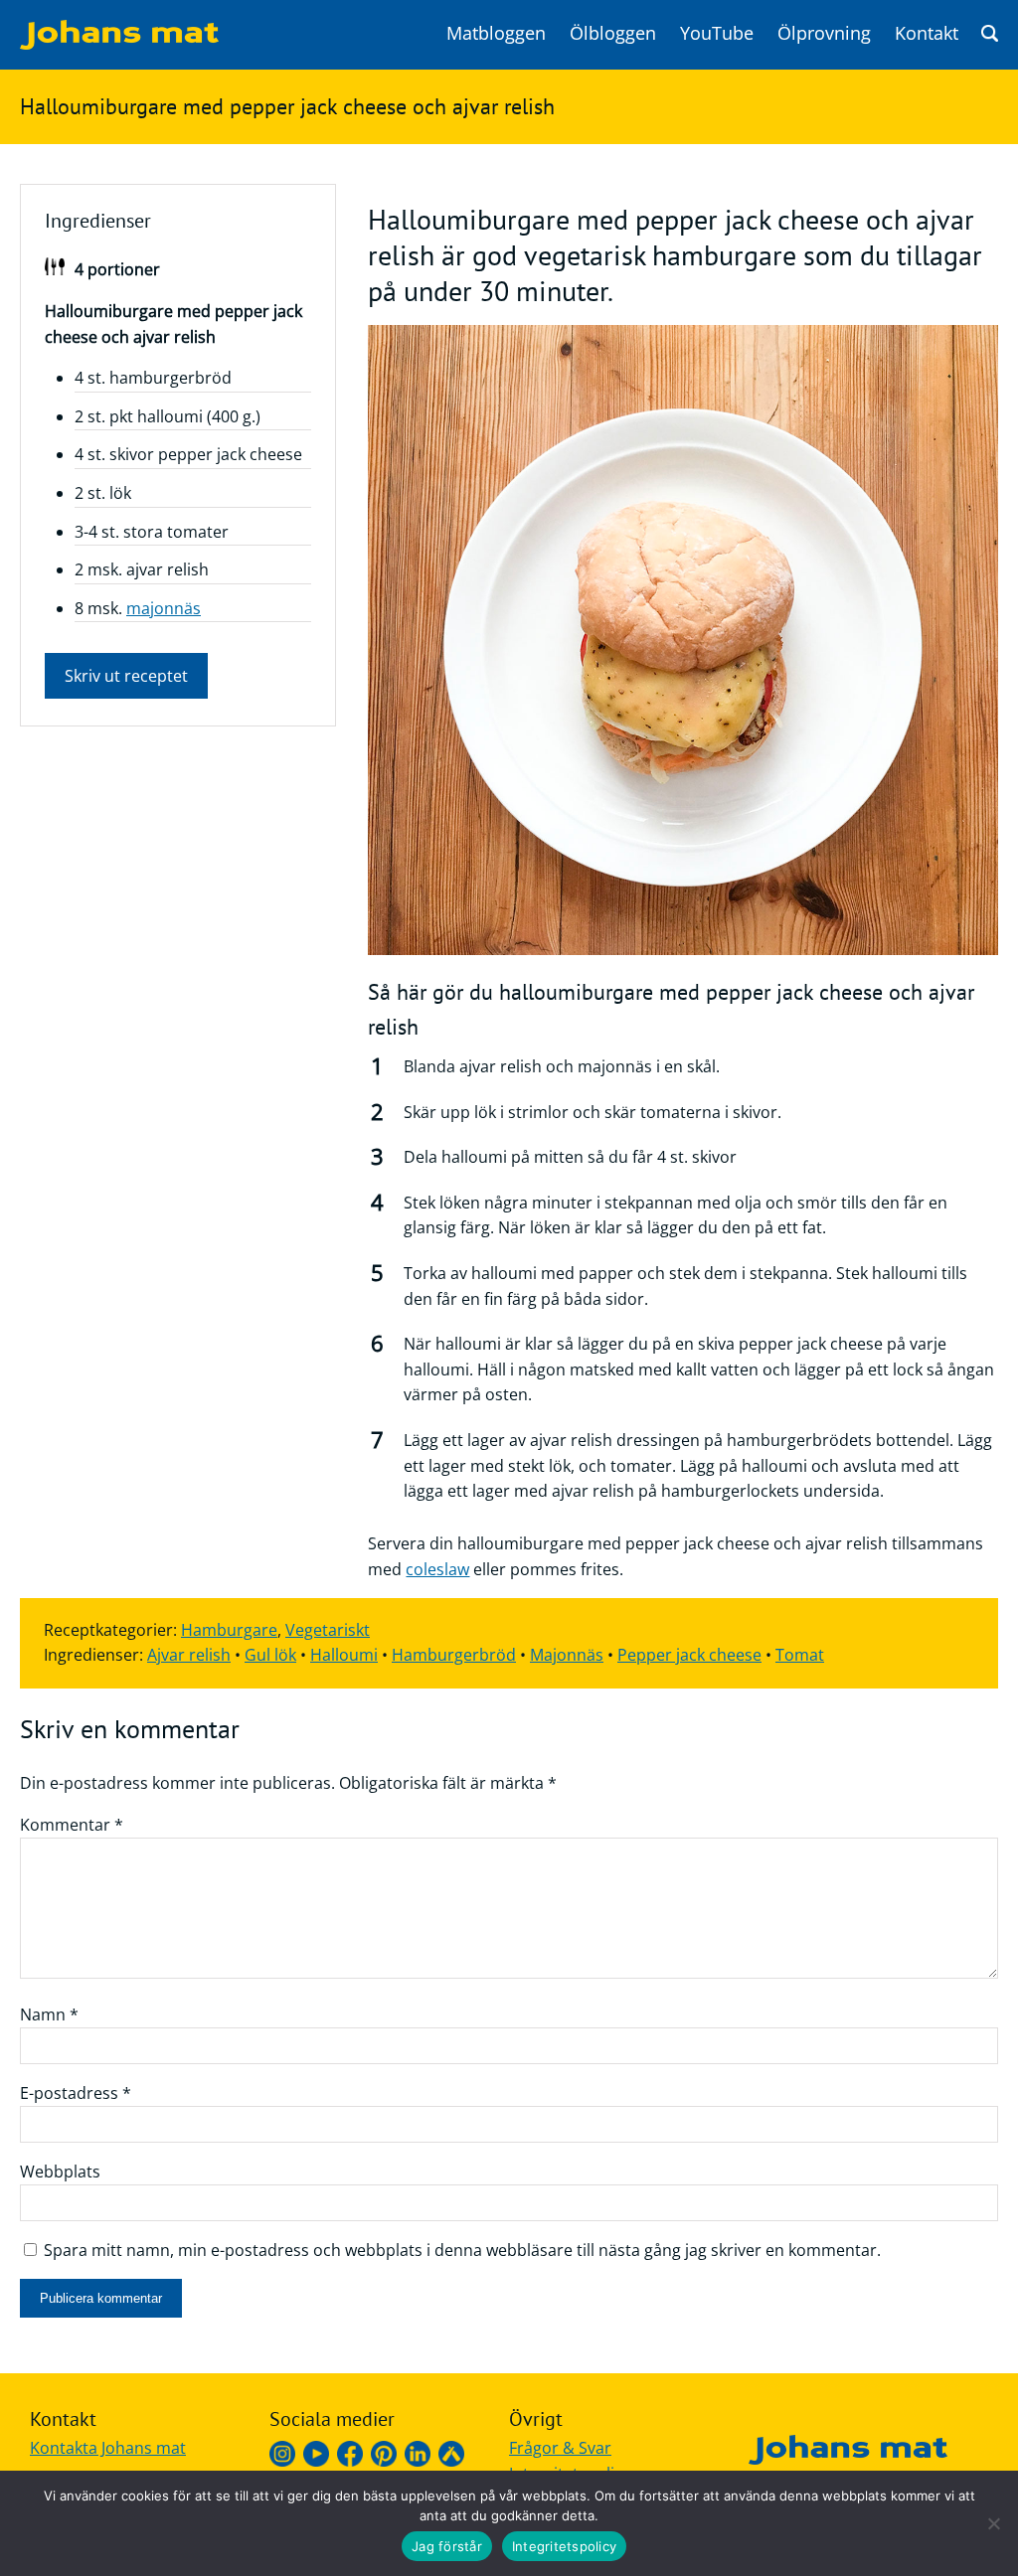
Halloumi (344, 1655)
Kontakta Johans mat (108, 2448)
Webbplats (60, 2172)
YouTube (717, 33)
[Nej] (993, 2523)
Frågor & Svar (560, 2448)
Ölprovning (824, 33)
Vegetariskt (328, 1630)
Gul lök (270, 1655)
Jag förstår (447, 2546)
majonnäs (164, 608)
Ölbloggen (613, 33)
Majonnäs (567, 1655)
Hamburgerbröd (454, 1655)
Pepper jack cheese (689, 1655)
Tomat (800, 1655)
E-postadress (76, 2093)
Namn (49, 2014)
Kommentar (72, 1825)
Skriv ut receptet (126, 676)
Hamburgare (229, 1630)
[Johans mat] (119, 44)
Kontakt (927, 33)
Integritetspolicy (564, 2546)
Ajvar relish (189, 1655)
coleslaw (437, 1569)
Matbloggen (496, 33)
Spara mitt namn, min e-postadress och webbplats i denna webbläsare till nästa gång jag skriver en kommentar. (462, 2250)
